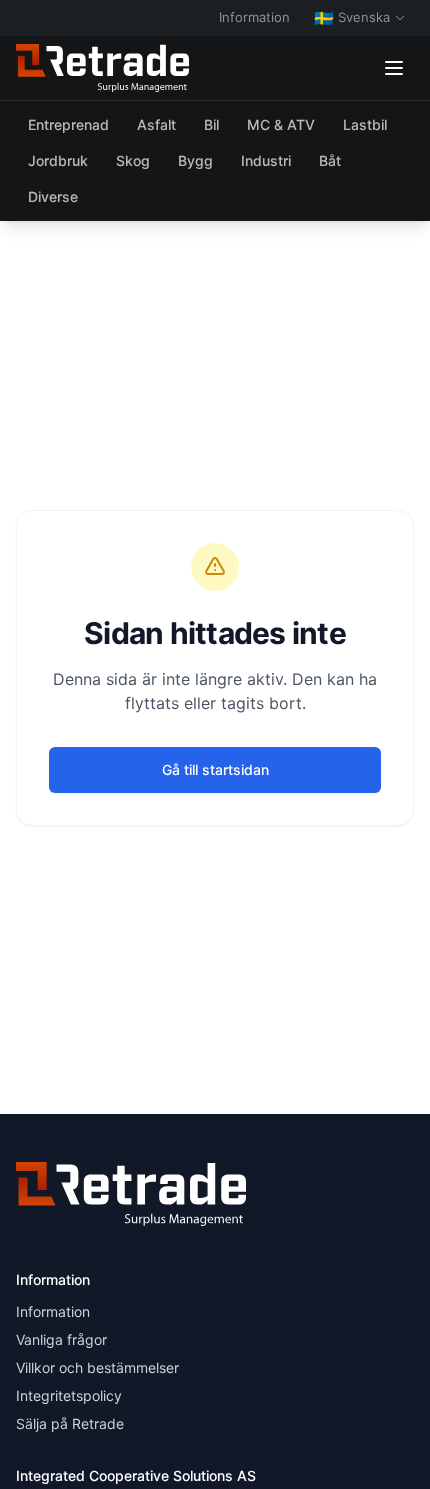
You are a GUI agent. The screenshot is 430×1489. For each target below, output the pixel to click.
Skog (133, 160)
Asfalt (156, 124)
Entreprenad (68, 124)
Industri (266, 160)
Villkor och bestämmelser (97, 1367)
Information (254, 17)
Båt (330, 160)
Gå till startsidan (215, 769)
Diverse (53, 196)
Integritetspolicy (69, 1395)
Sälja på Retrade (70, 1423)
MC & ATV (281, 124)
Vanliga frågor (61, 1339)
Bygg (195, 160)
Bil (211, 124)
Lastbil (365, 124)
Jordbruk (58, 160)
